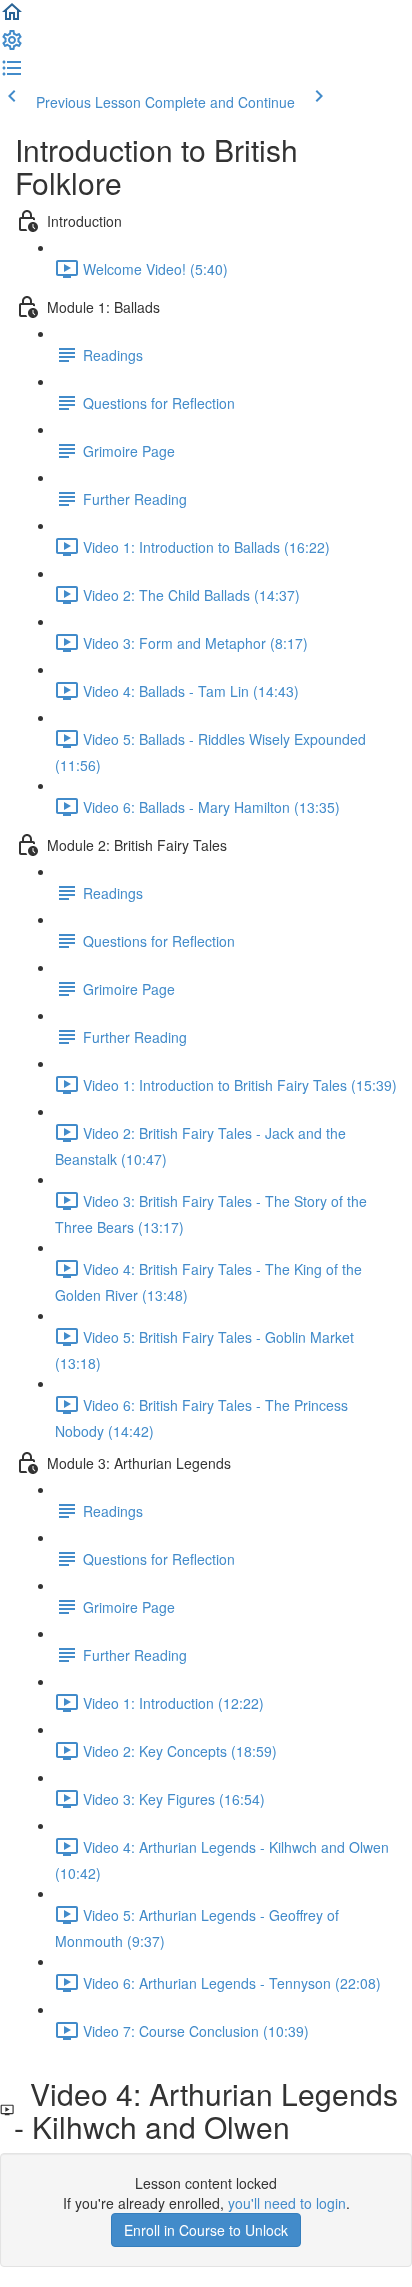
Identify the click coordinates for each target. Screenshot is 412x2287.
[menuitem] (12, 46)
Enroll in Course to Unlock (206, 2230)
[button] (12, 18)
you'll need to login (287, 2203)
